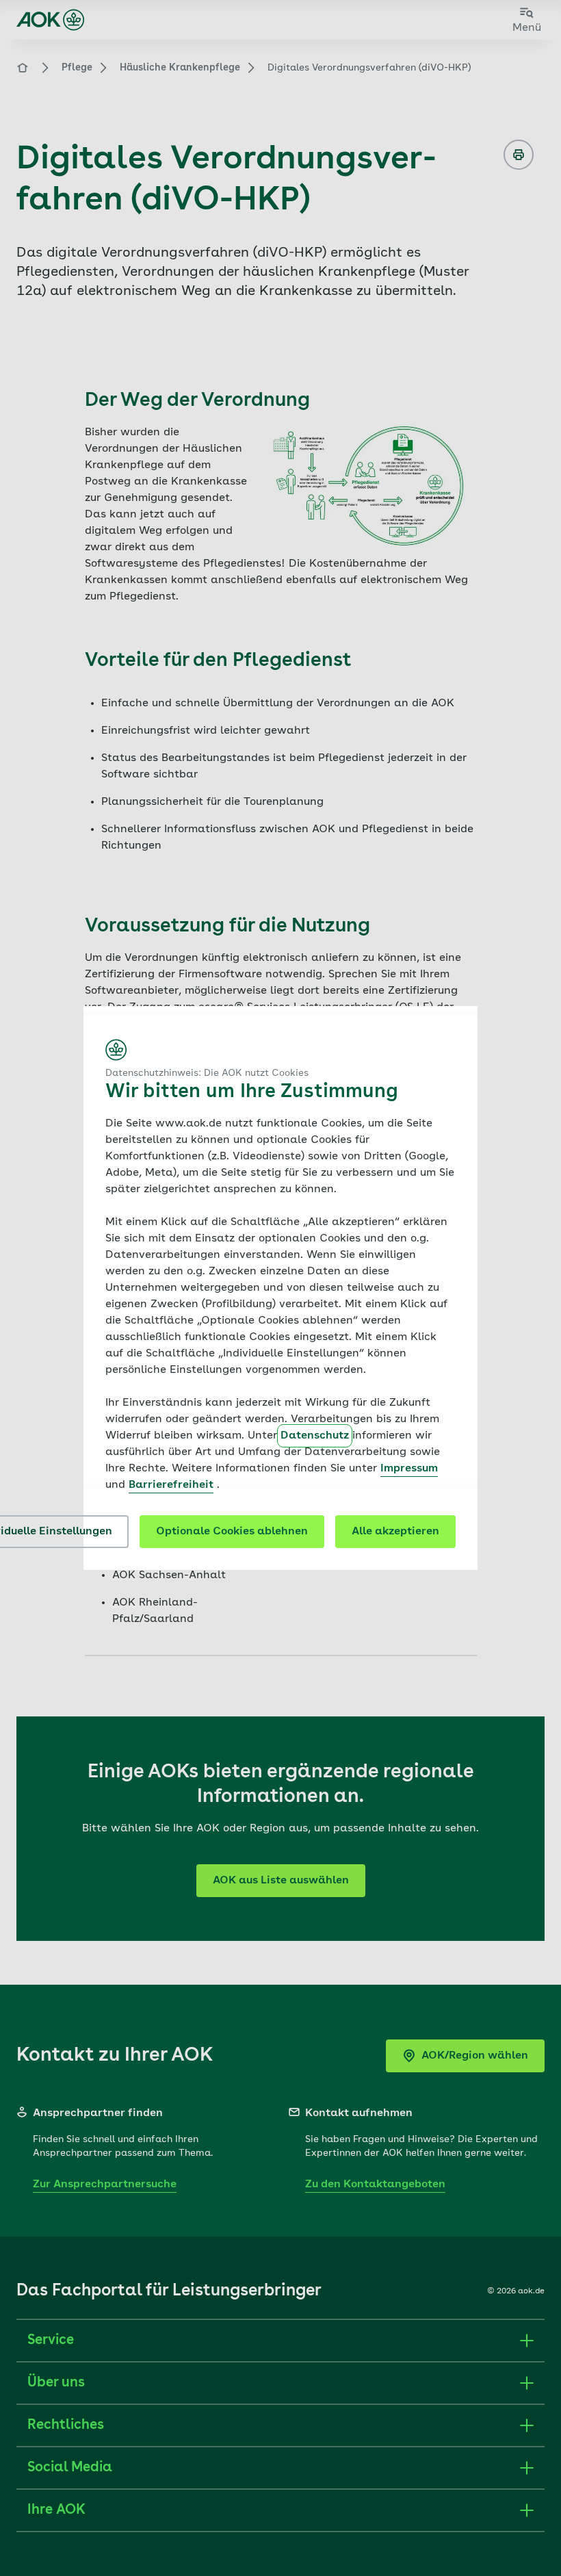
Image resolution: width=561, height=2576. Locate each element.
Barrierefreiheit (171, 1485)
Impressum (409, 1469)
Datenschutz (315, 1436)
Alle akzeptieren (395, 1532)
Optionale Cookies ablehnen (232, 1532)
